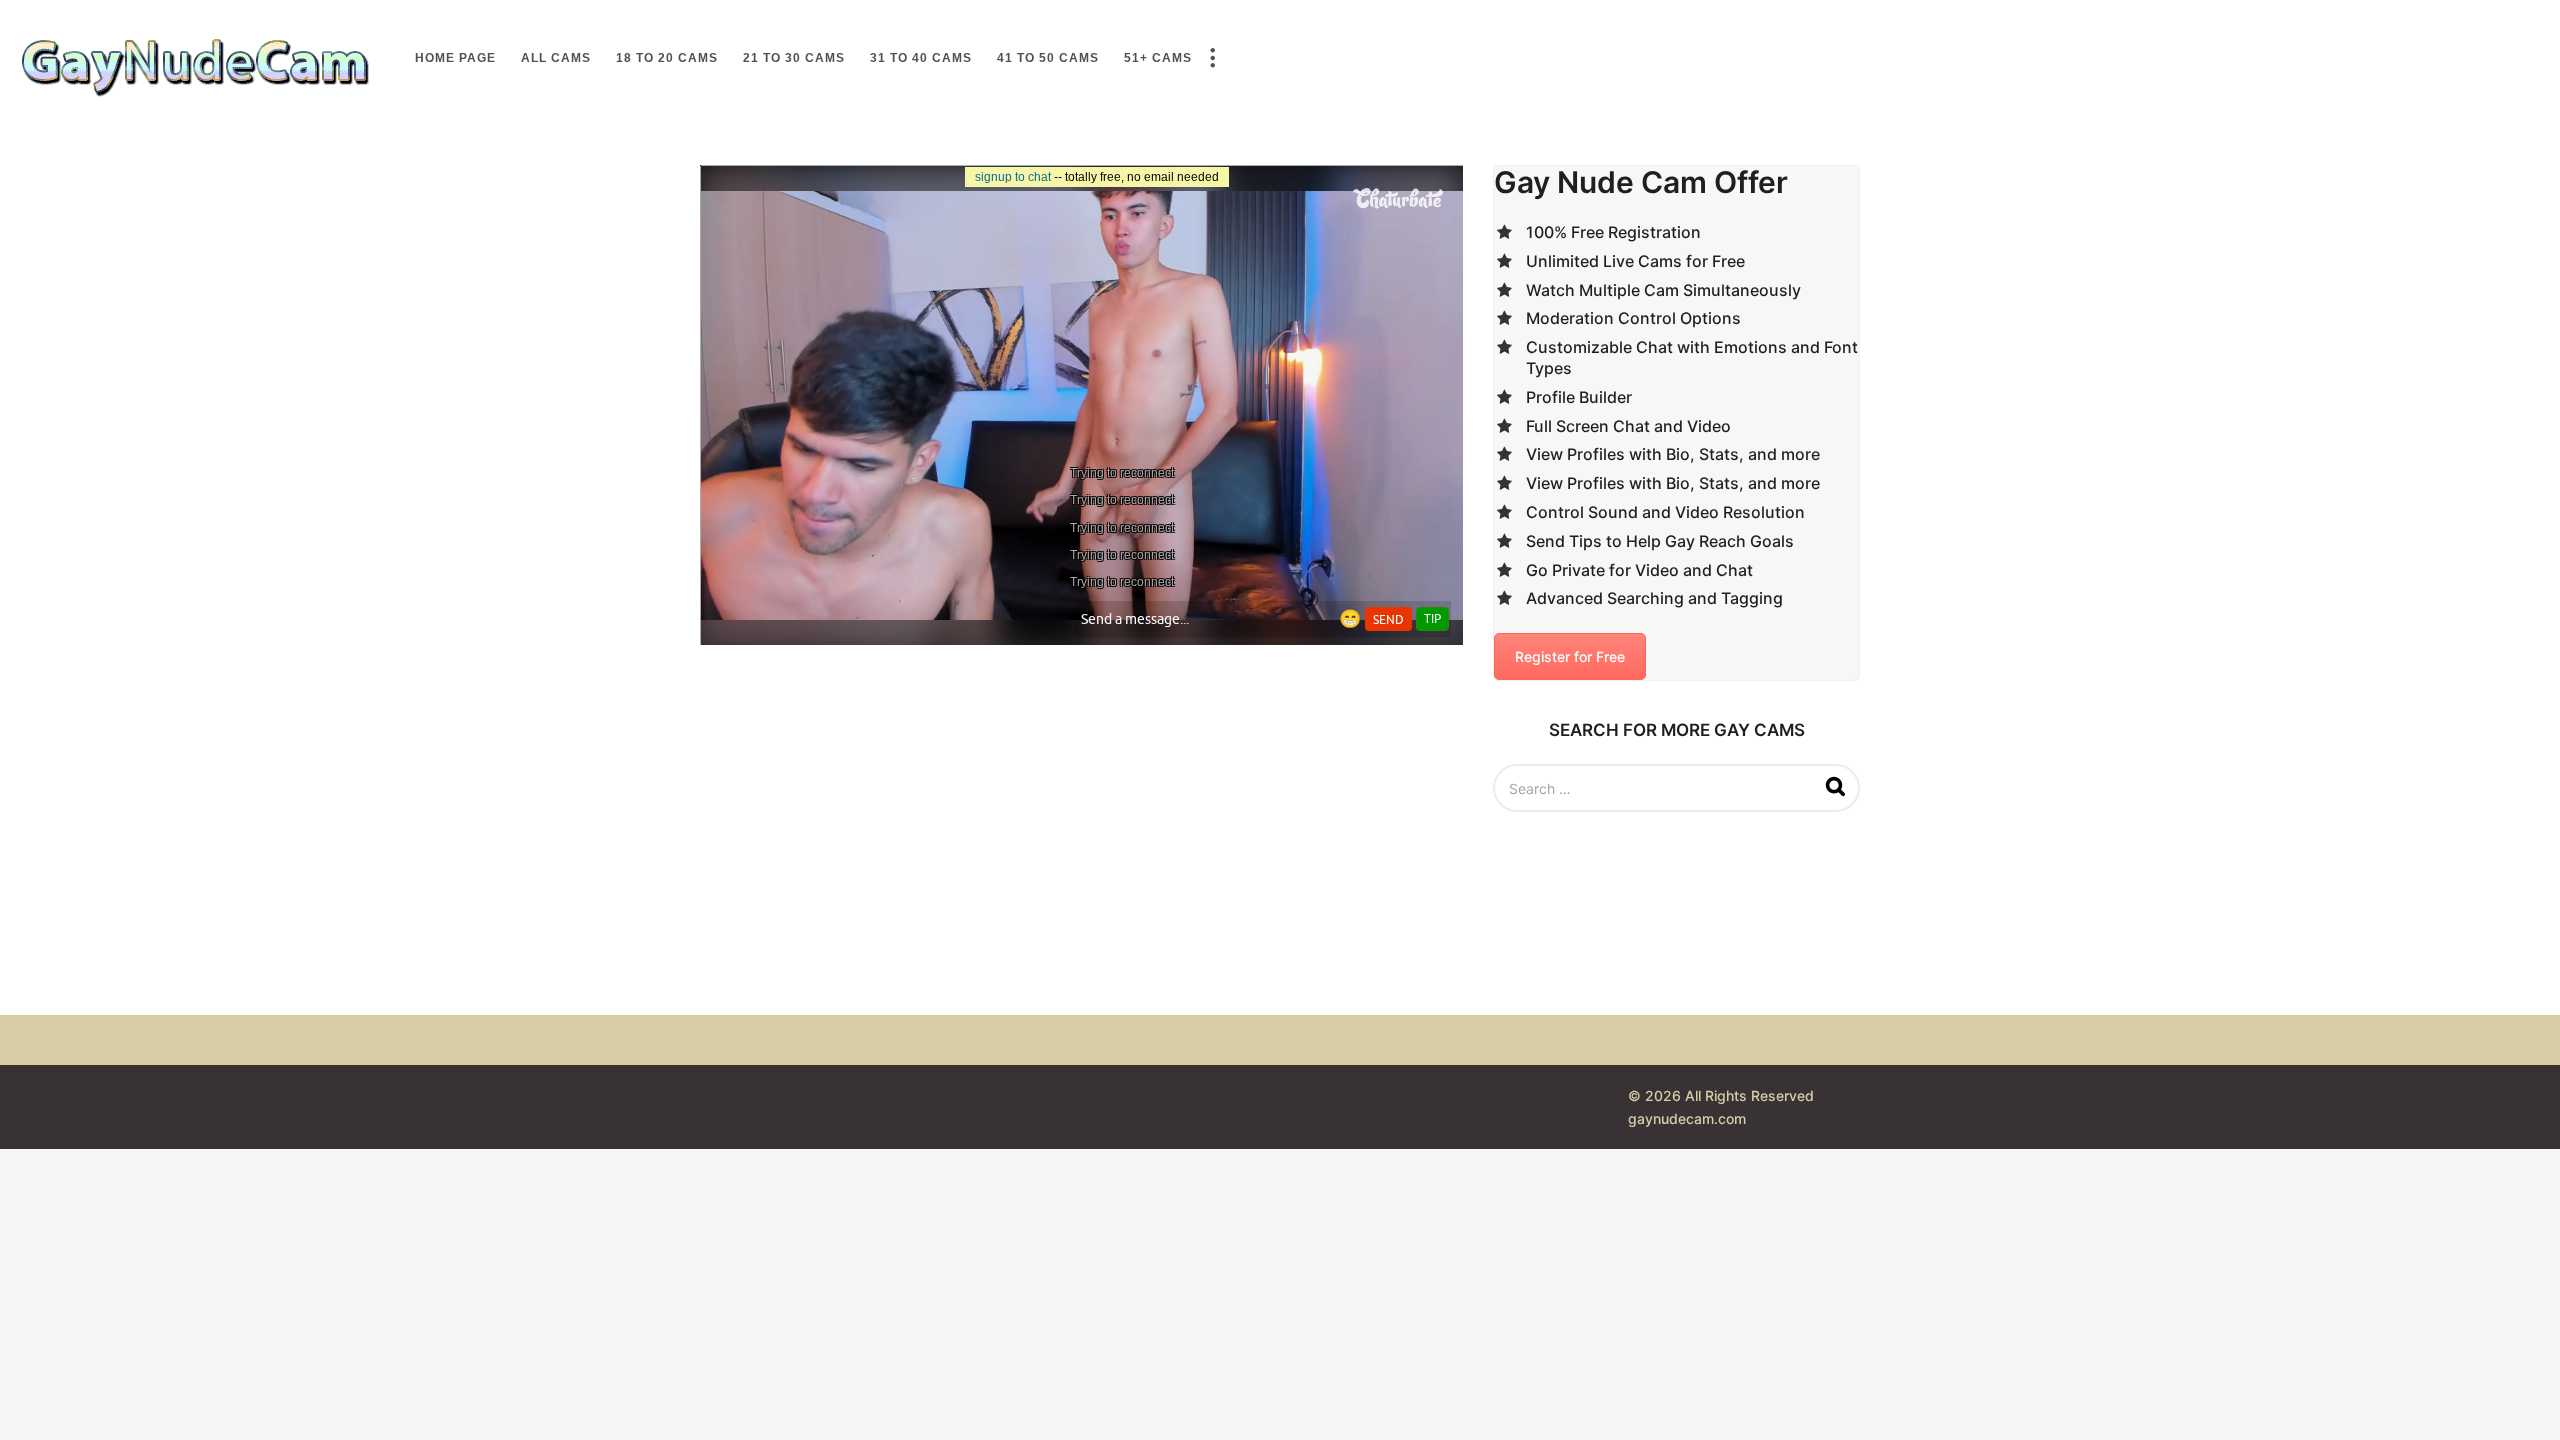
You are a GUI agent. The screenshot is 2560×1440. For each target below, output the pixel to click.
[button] (1212, 58)
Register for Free (1570, 656)
